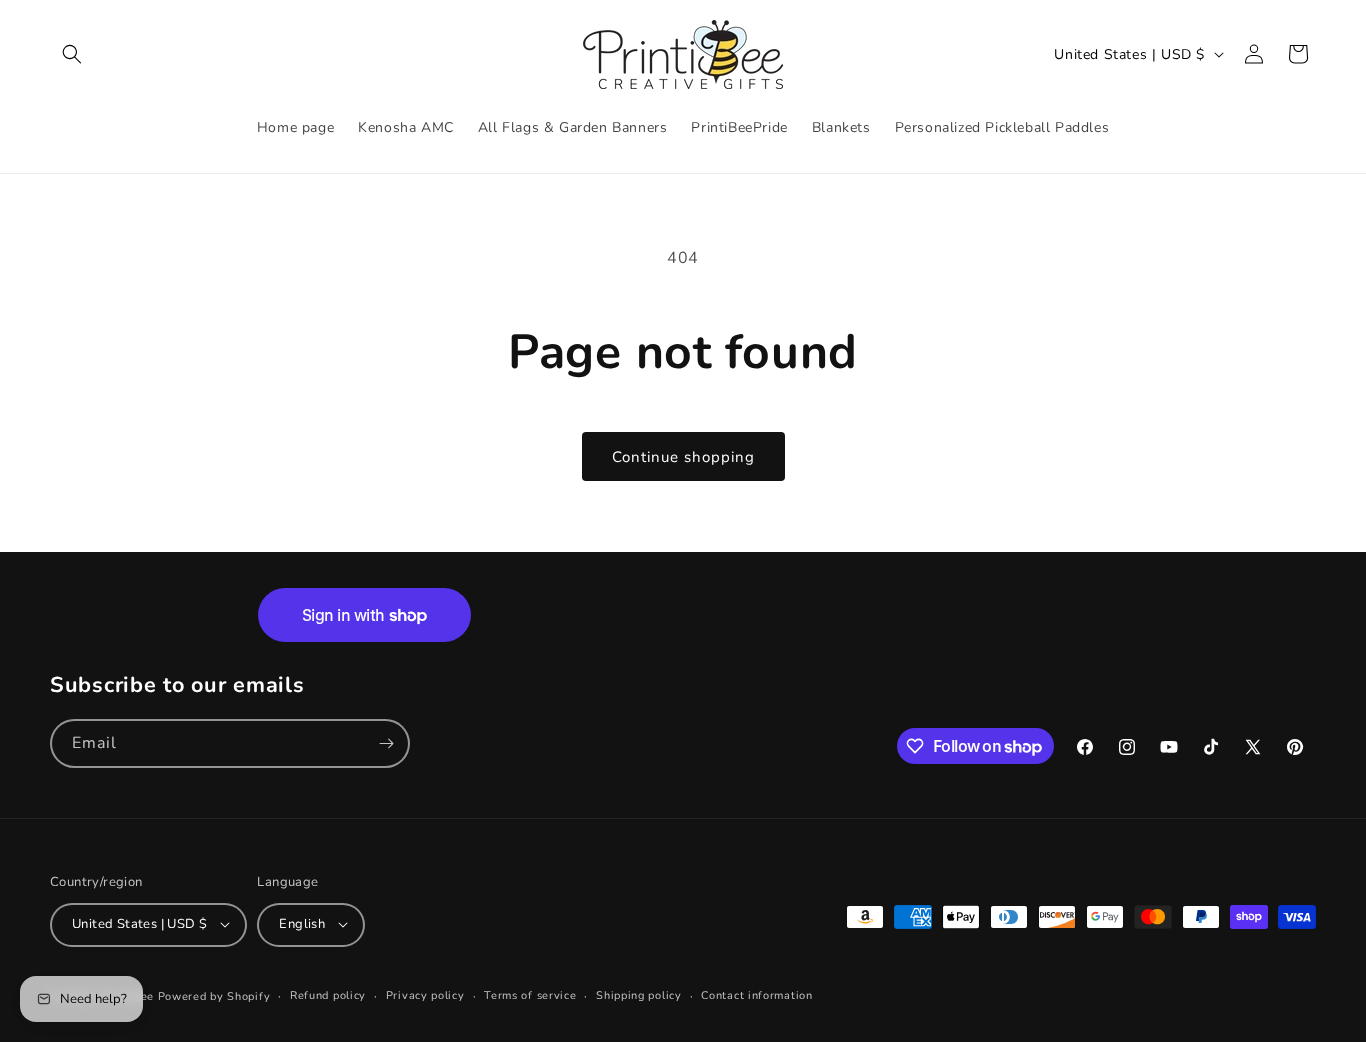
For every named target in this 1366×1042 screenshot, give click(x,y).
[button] (72, 54)
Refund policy (328, 994)
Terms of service (530, 994)
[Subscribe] (386, 743)
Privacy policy (425, 994)
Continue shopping (683, 457)
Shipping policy (639, 994)
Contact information (756, 994)
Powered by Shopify (214, 995)
